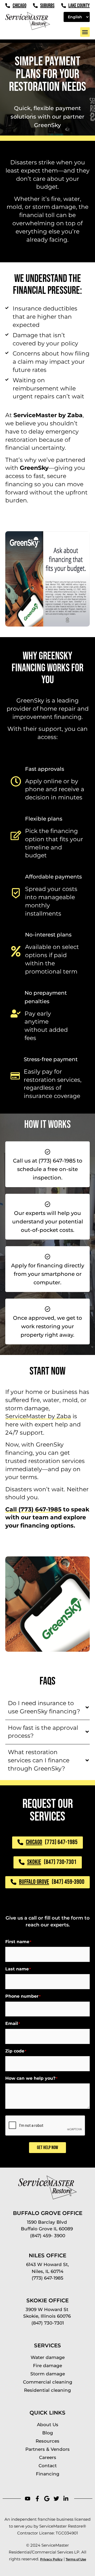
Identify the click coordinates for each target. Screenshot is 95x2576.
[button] (85, 32)
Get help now (47, 2148)
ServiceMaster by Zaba (38, 1416)
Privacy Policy (51, 2559)
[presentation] (45, 2126)
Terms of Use (76, 2559)
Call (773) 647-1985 (33, 1509)
